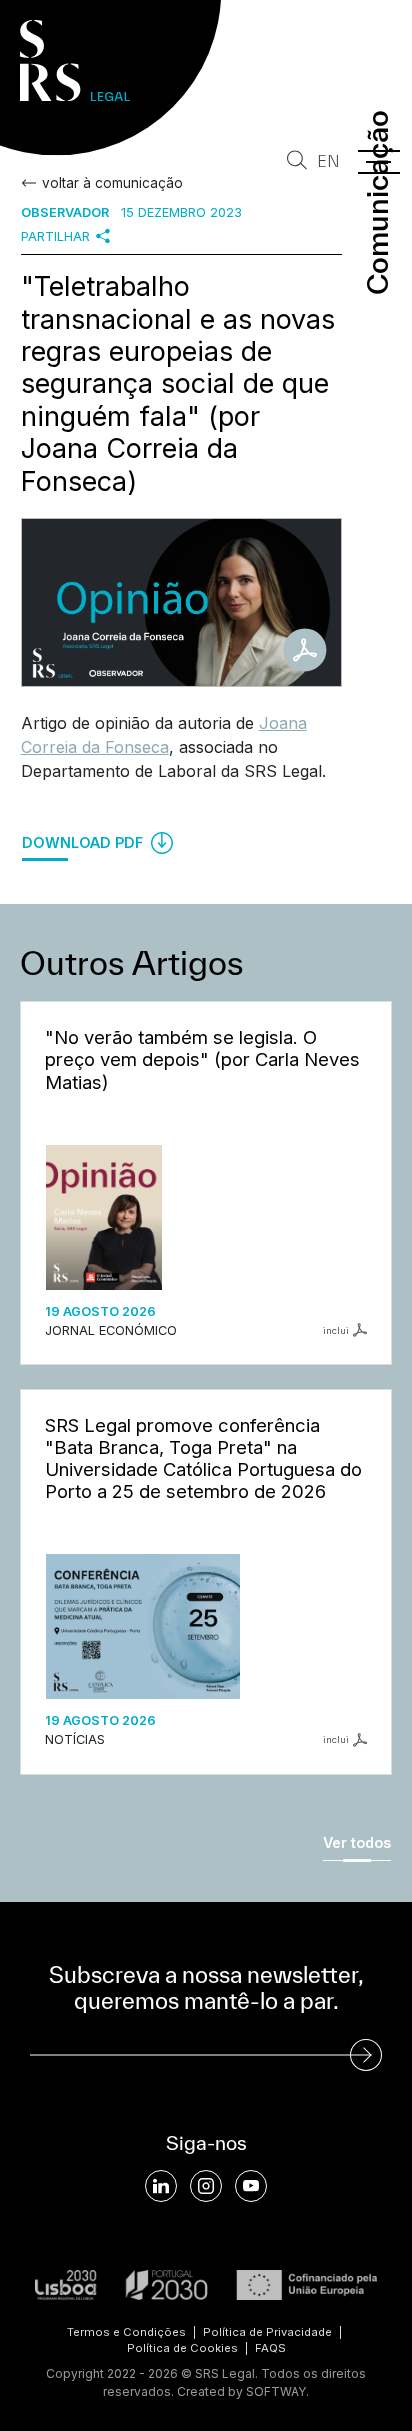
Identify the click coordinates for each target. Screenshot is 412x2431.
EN (328, 161)
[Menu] (379, 162)
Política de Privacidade (267, 2332)
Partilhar (55, 236)
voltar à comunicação (112, 183)
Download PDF (84, 842)
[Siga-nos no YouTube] (251, 2186)
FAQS (270, 2348)
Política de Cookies (182, 2348)
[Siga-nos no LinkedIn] (161, 2186)
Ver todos (357, 1842)
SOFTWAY (276, 2391)
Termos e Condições (126, 2332)
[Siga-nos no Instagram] (206, 2186)
